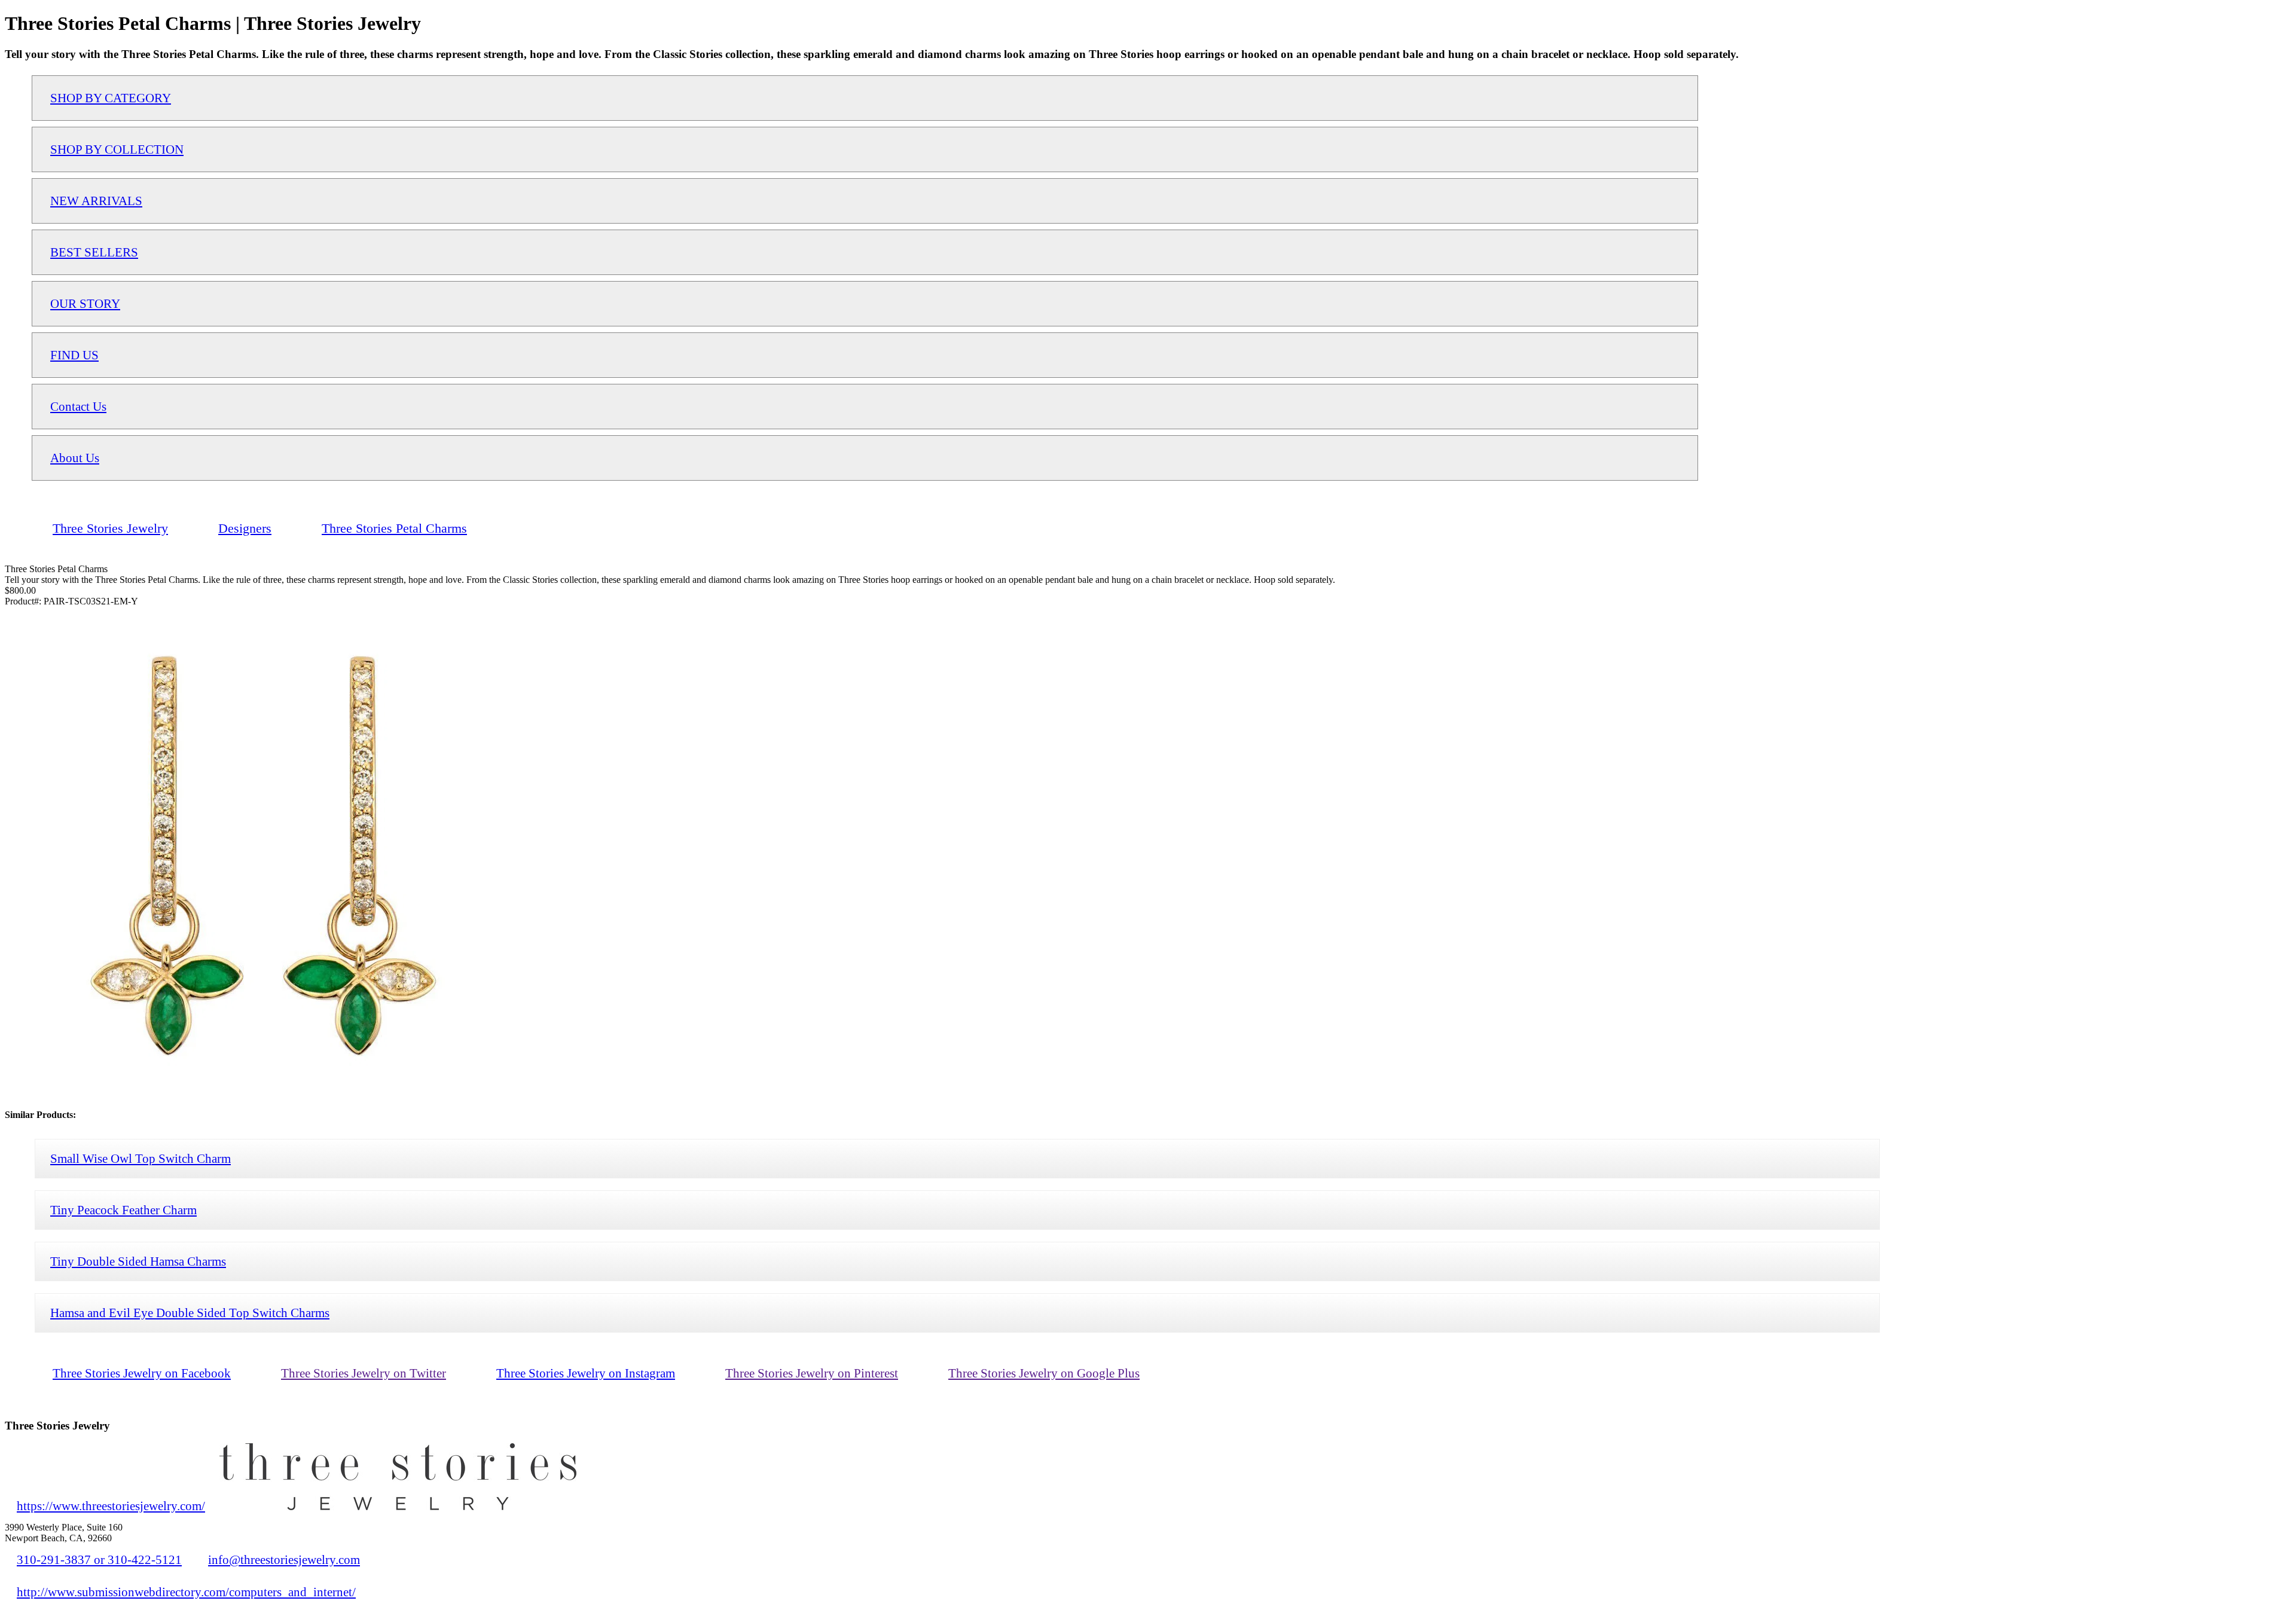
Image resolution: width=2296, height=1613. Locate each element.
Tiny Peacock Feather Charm (123, 1210)
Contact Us (78, 406)
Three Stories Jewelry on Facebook (142, 1373)
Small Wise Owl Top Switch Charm (141, 1158)
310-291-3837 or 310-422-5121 (99, 1559)
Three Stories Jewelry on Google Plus (1044, 1373)
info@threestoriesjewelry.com (284, 1559)
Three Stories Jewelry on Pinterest (812, 1373)
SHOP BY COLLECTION (117, 149)
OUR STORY (85, 303)
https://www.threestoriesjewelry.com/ (111, 1506)
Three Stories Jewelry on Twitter (364, 1373)
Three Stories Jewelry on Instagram (586, 1373)
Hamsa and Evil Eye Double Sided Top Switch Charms (190, 1313)
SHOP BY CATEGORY (111, 98)
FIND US (74, 355)
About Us (75, 458)
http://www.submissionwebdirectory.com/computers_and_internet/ (186, 1592)
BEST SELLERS (94, 252)
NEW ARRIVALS (96, 201)
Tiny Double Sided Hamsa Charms (138, 1261)
